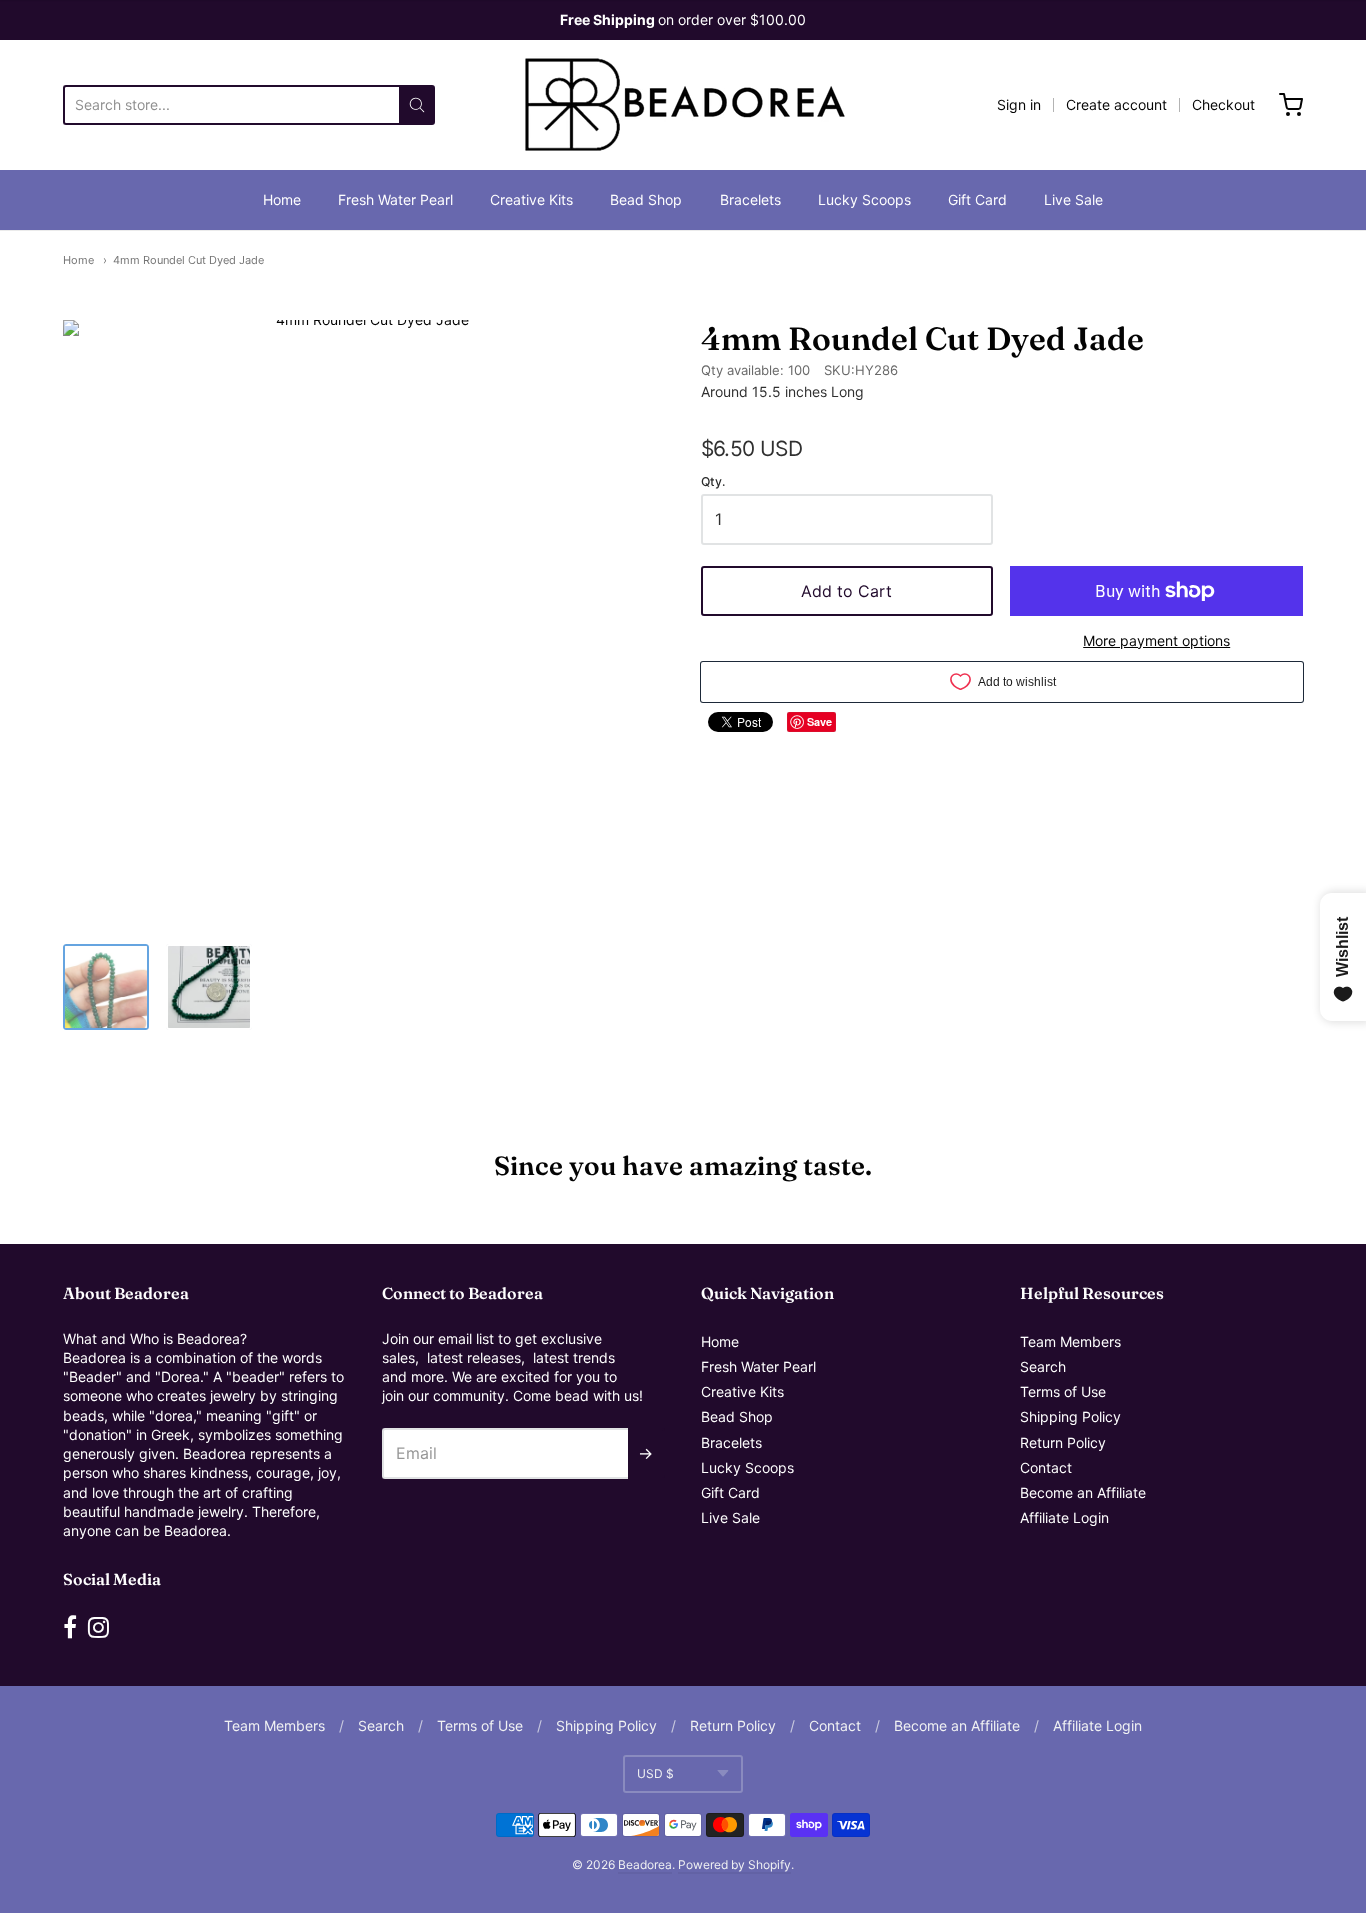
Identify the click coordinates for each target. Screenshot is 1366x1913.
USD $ (655, 1773)
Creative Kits (531, 199)
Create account (1116, 104)
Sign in (1019, 104)
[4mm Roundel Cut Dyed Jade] (106, 987)
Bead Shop (646, 199)
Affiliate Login (1064, 1517)
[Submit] (417, 105)
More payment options (1156, 640)
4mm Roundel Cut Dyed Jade (188, 260)
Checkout (1223, 104)
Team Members (1070, 1341)
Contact (1046, 1467)
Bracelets (750, 199)
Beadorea (645, 1864)
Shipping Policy (1070, 1416)
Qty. (713, 482)
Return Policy (1063, 1442)
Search (1043, 1366)
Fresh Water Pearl (395, 199)
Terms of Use (1063, 1391)
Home (282, 199)
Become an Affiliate (1083, 1492)
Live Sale (1073, 199)
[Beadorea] (683, 105)
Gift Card (977, 199)
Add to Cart (846, 591)
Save (819, 721)
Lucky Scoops (864, 199)
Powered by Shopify (734, 1864)
